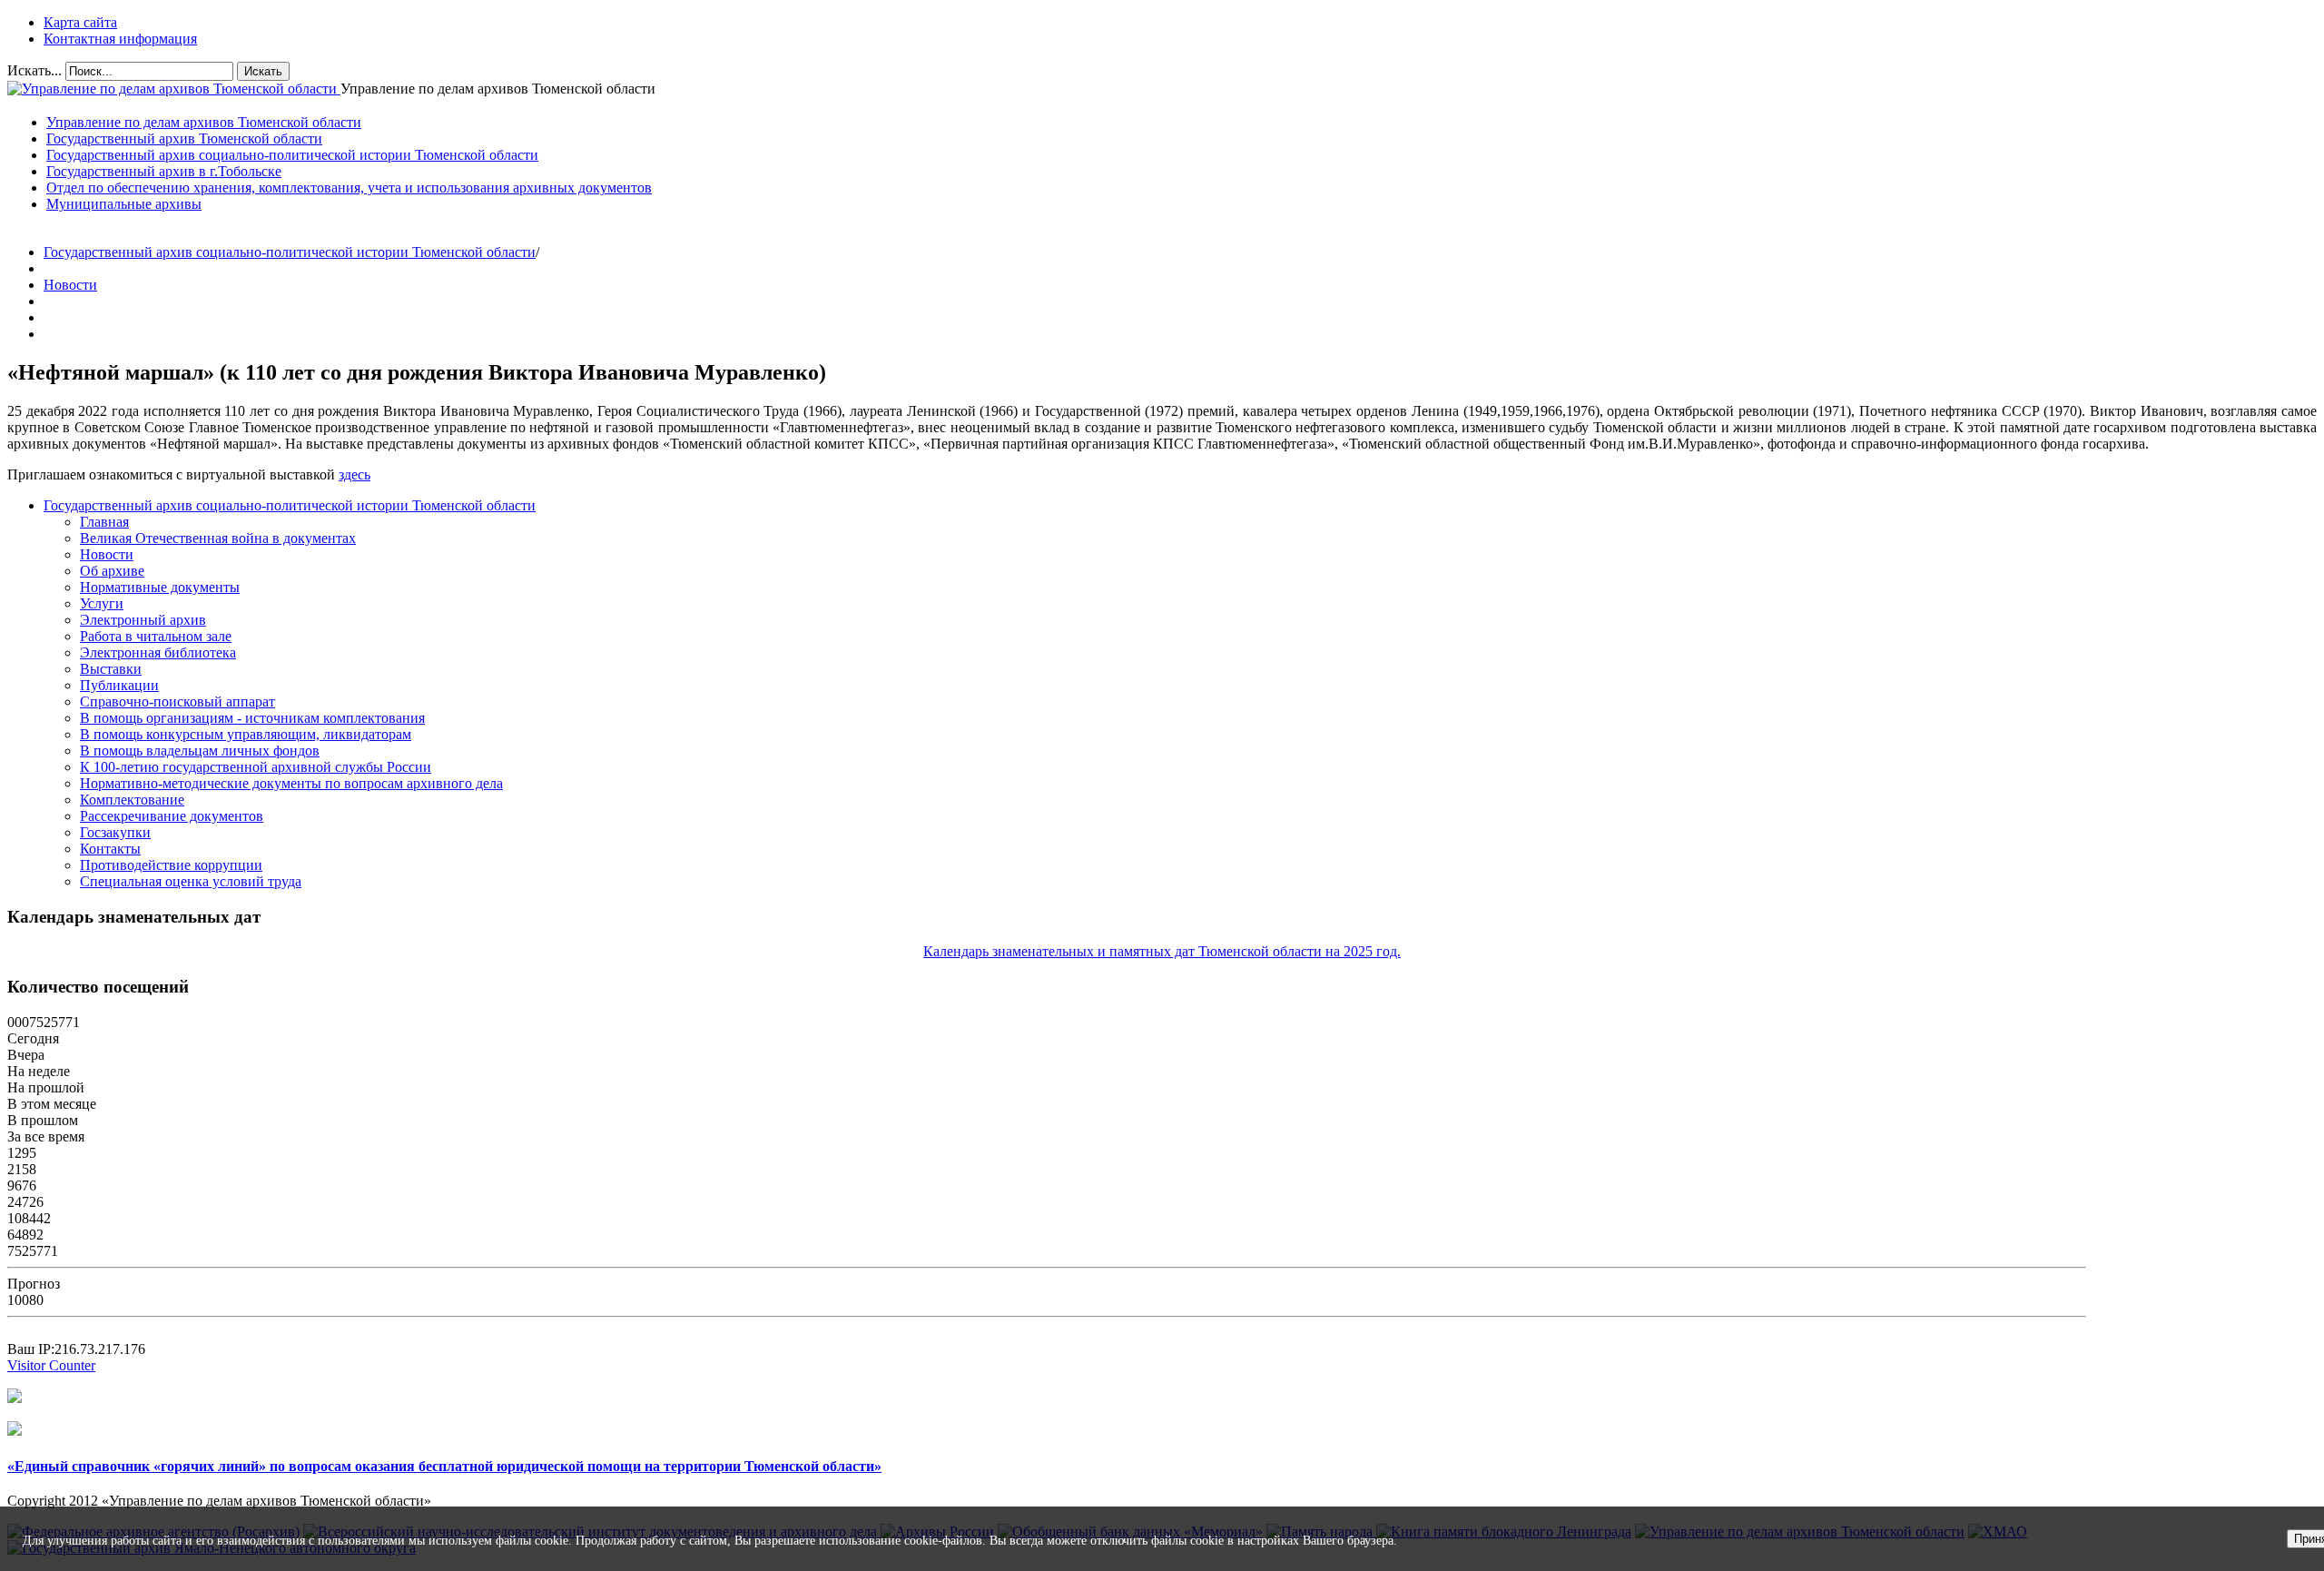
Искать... (34, 70)
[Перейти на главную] (174, 89)
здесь (355, 474)
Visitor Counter (51, 1365)
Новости (70, 285)
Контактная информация (120, 39)
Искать (263, 71)
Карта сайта (80, 22)
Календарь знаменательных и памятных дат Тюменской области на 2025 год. (1162, 951)
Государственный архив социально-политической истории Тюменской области (290, 252)
